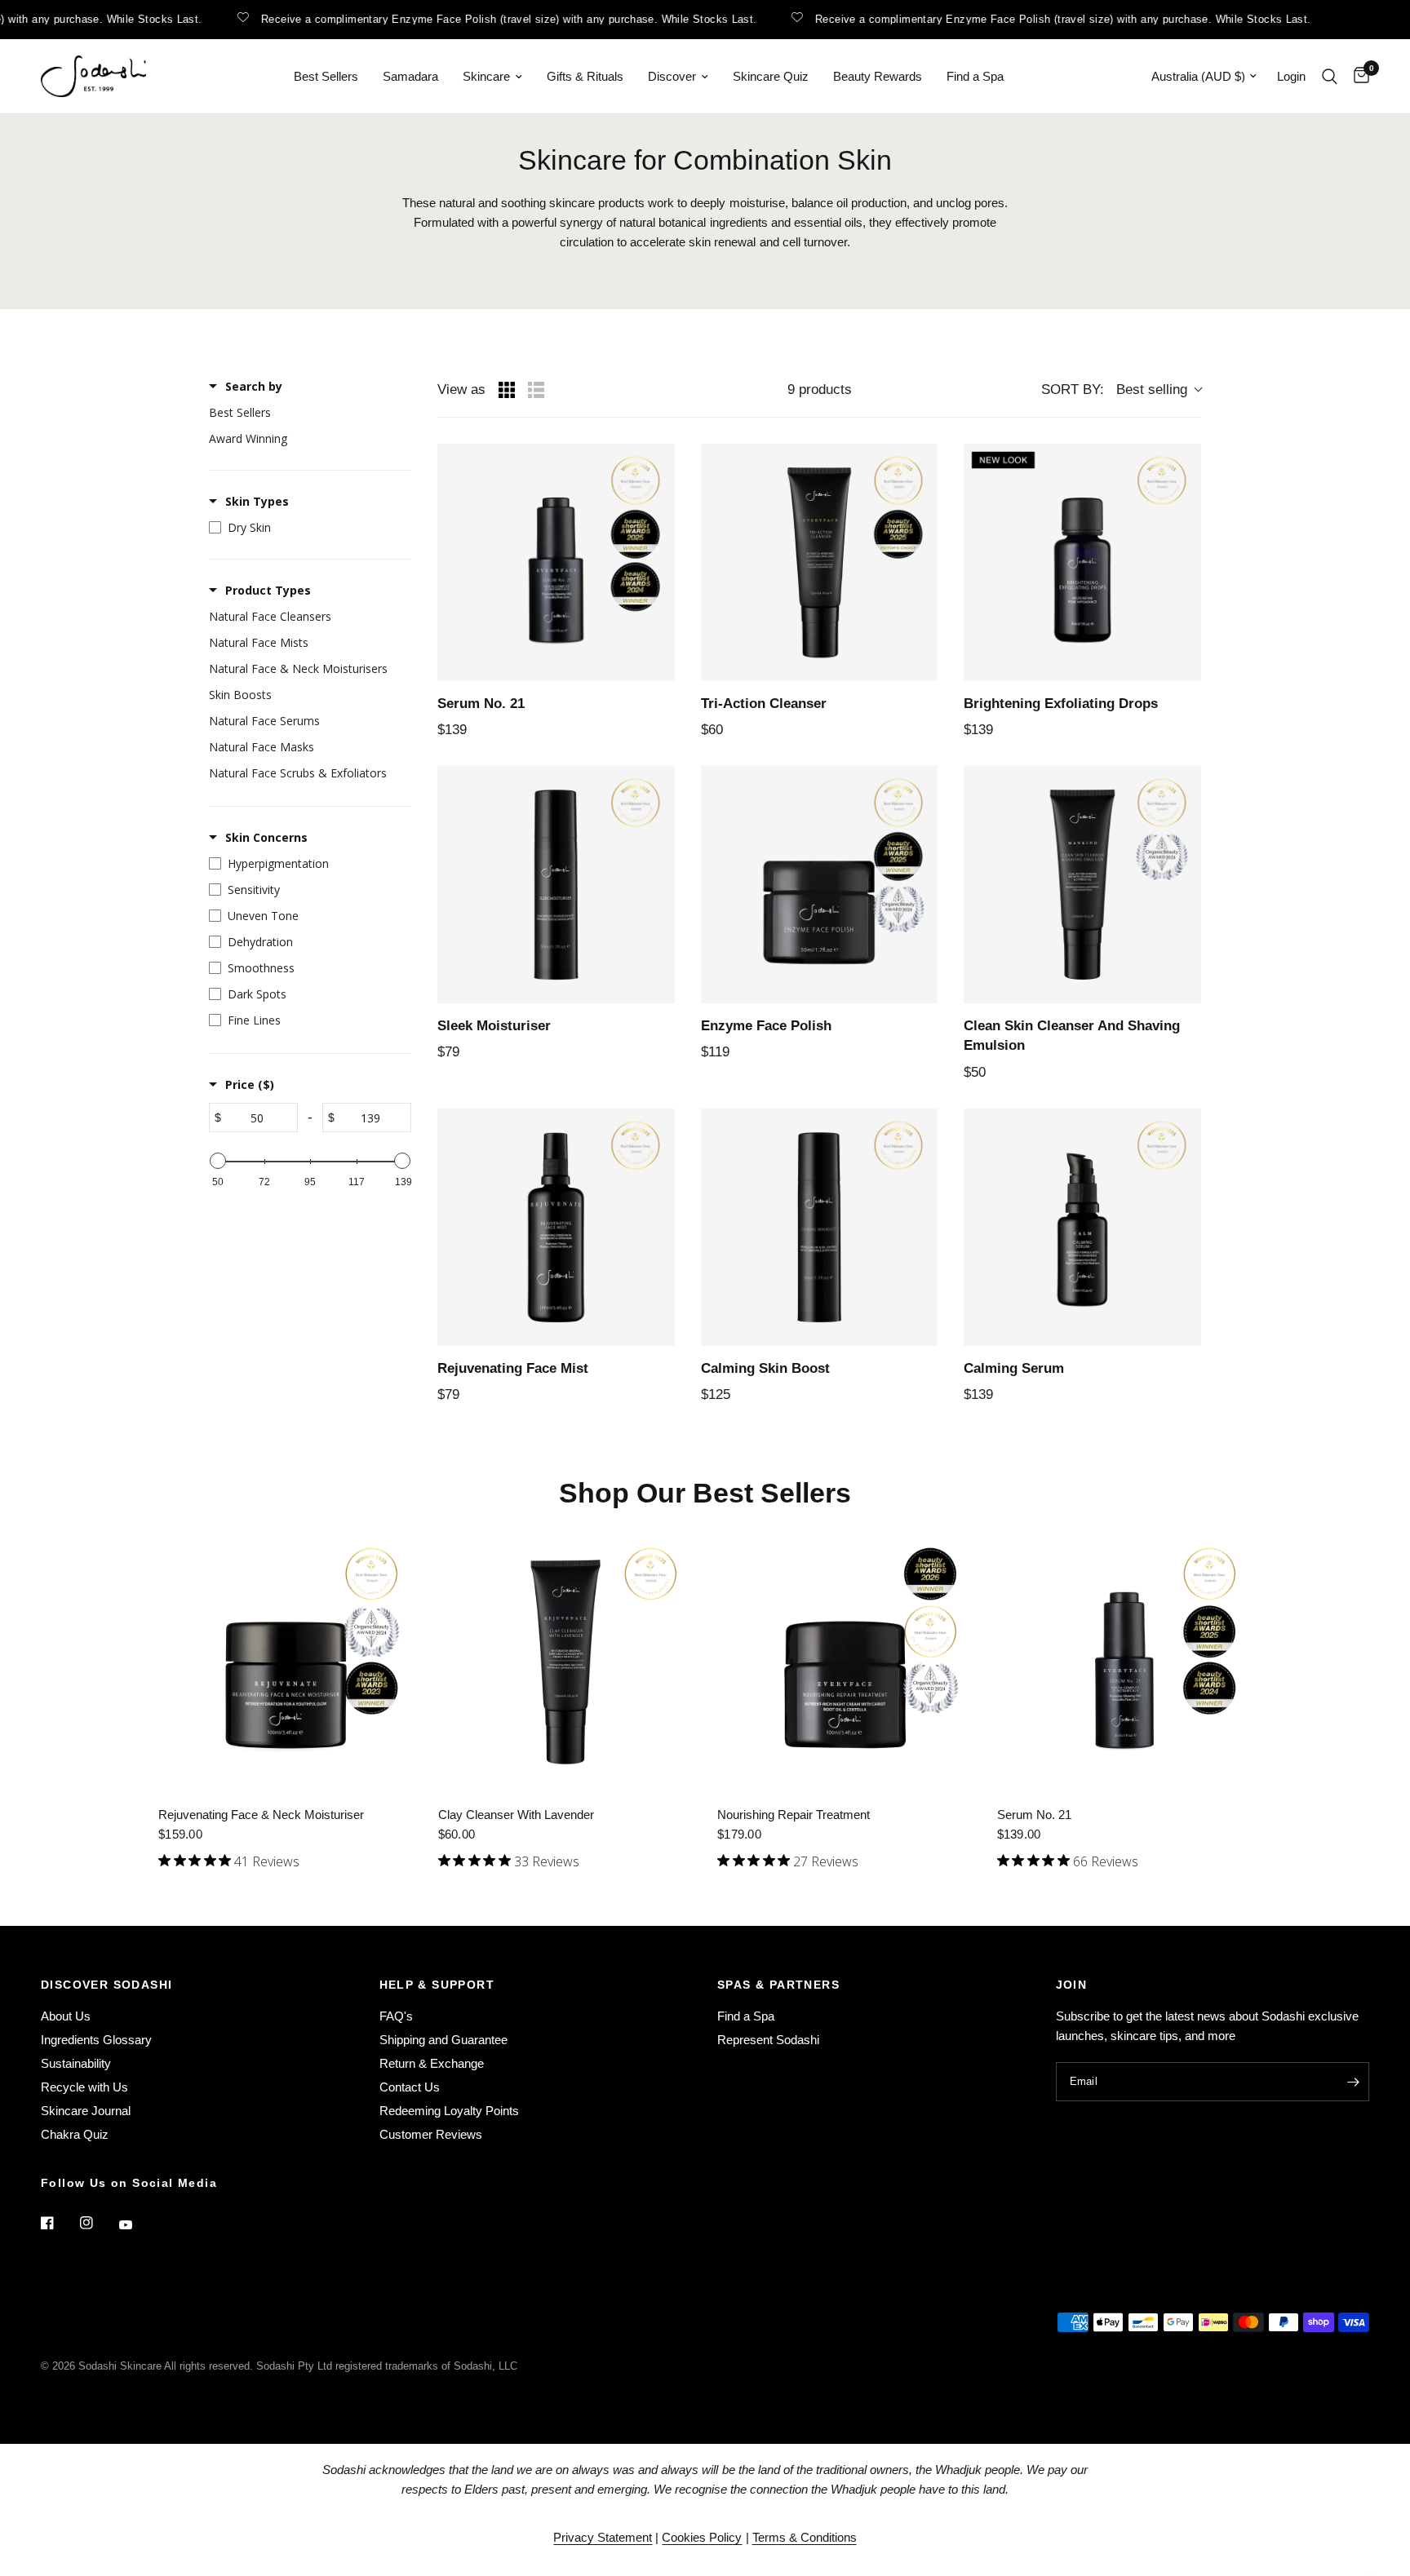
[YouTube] (137, 2225)
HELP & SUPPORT (437, 1985)
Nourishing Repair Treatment (794, 1815)
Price (250, 1084)
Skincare (486, 76)
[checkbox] (306, 413)
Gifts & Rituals (585, 76)
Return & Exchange (432, 2063)
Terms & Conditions (805, 2537)
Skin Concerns (266, 837)
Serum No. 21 (1034, 1815)
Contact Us (410, 2087)
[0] (1357, 76)
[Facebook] (59, 2223)
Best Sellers (326, 76)
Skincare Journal (86, 2111)
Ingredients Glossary (96, 2040)
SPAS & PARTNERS (778, 1985)
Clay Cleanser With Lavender (516, 1815)
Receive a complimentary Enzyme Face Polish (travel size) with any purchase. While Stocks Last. (482, 19)
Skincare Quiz (771, 76)
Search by (254, 386)
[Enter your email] (1353, 2082)
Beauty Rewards (878, 76)
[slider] (218, 1161)
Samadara (410, 76)
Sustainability (76, 2063)
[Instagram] (98, 2223)
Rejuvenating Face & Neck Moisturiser (261, 1815)
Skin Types (257, 501)
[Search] (1330, 76)
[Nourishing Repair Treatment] (845, 1662)
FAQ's (396, 2016)
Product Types (268, 590)
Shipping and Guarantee (443, 2040)
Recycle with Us (84, 2087)
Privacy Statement (603, 2537)
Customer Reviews (431, 2134)
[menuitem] (326, 77)
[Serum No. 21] (1125, 1662)
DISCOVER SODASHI (106, 1985)
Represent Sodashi (768, 2040)
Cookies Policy (702, 2537)
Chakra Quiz (75, 2134)
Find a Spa (975, 76)
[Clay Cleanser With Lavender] (566, 1662)
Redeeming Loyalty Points (449, 2111)
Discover (672, 76)
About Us (66, 2016)
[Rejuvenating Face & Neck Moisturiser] (286, 1662)
